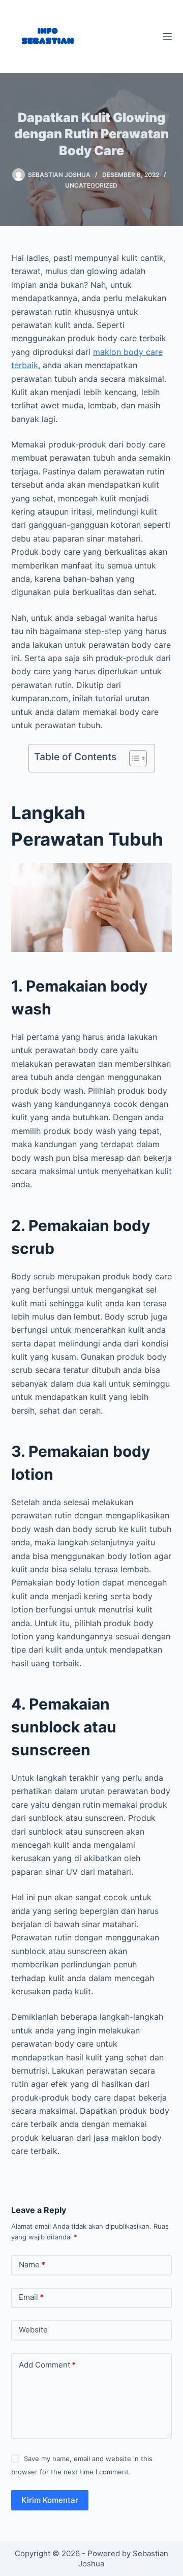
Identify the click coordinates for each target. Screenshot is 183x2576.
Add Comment (47, 2365)
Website (33, 2330)
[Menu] (167, 37)
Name (32, 2265)
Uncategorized (91, 185)
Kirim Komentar (50, 2500)
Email (31, 2297)
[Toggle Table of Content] (133, 758)
